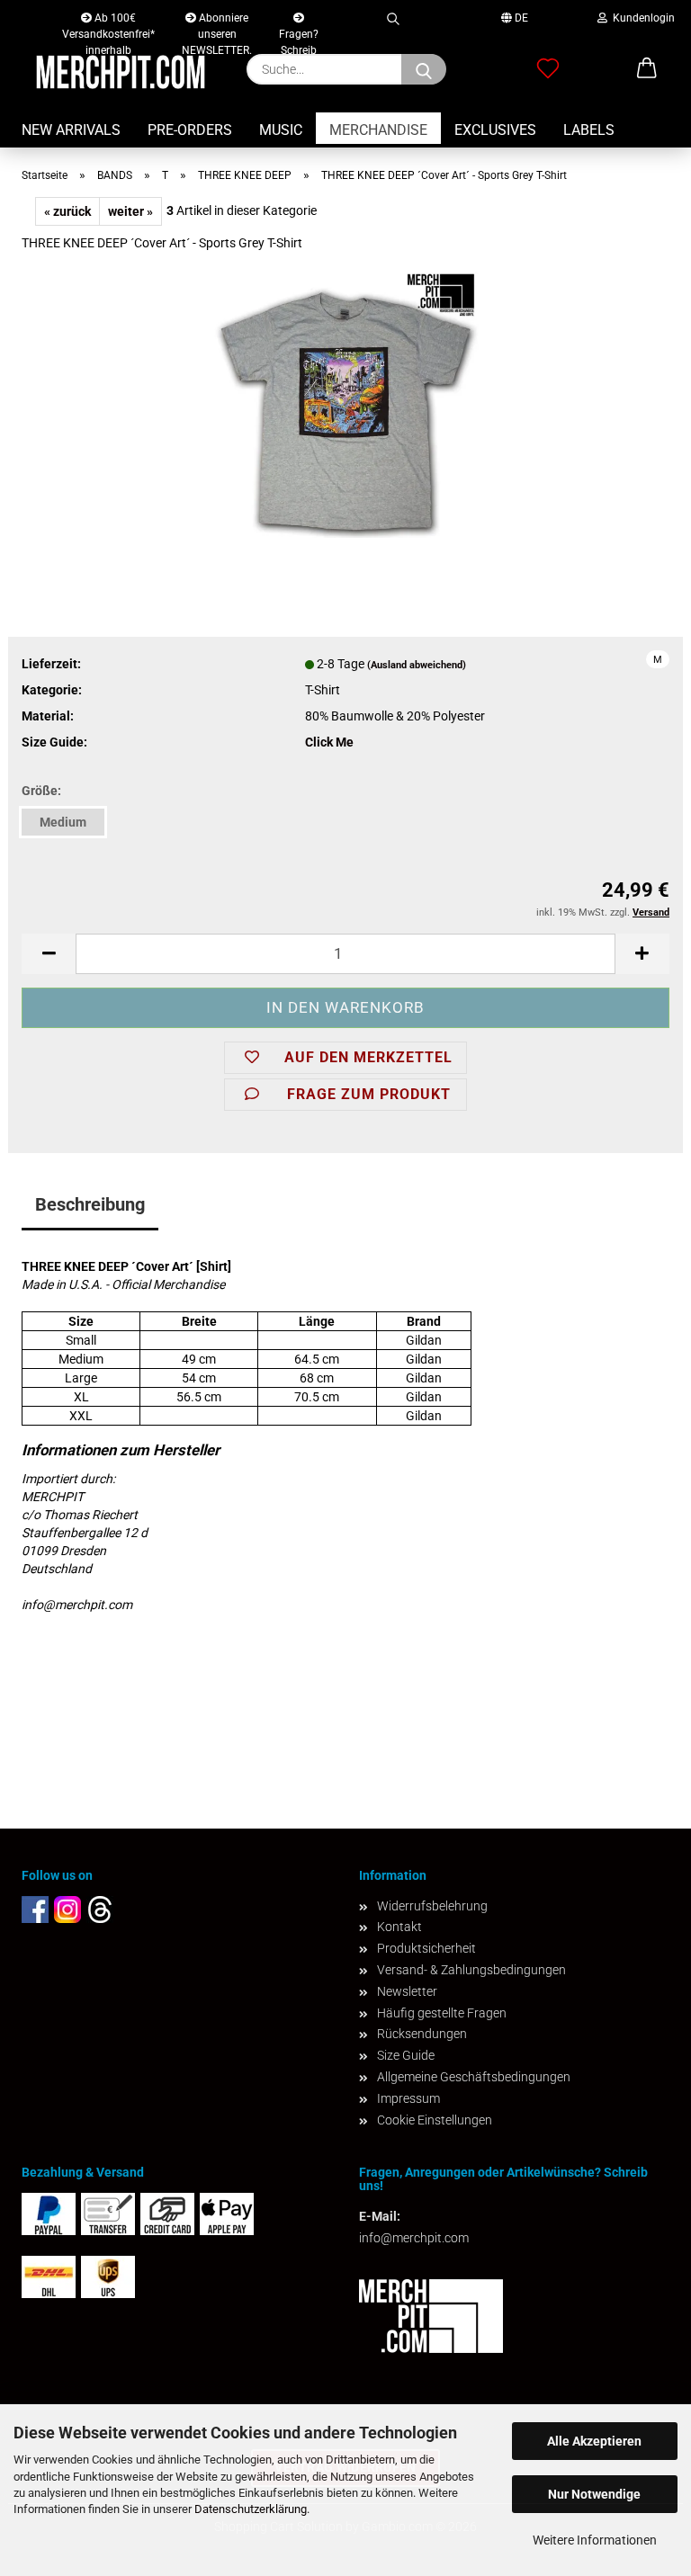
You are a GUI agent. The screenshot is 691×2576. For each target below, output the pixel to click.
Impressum (408, 2098)
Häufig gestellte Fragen (442, 2013)
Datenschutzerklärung (251, 2509)
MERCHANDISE (378, 130)
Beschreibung (90, 1204)
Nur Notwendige (594, 2494)
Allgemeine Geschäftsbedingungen (474, 2077)
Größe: (41, 791)
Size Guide (406, 2055)
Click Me (329, 742)
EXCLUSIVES (495, 130)
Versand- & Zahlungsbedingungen (471, 1970)
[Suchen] (393, 16)
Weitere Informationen (595, 2540)
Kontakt (399, 1927)
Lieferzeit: (51, 664)
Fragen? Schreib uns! (299, 30)
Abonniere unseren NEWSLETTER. (217, 22)
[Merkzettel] (548, 69)
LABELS (589, 130)
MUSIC (281, 130)
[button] (49, 954)
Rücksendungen (422, 2034)
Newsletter (407, 1991)
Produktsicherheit (426, 1948)
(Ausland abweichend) (417, 665)
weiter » (130, 211)
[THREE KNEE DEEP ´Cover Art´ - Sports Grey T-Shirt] (345, 402)
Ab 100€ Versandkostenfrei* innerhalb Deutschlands (108, 22)
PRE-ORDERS (190, 130)
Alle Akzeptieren (594, 2441)
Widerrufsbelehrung (432, 1906)
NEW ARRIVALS (71, 130)
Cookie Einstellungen (435, 2120)
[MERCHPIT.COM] (121, 72)
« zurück (67, 211)
